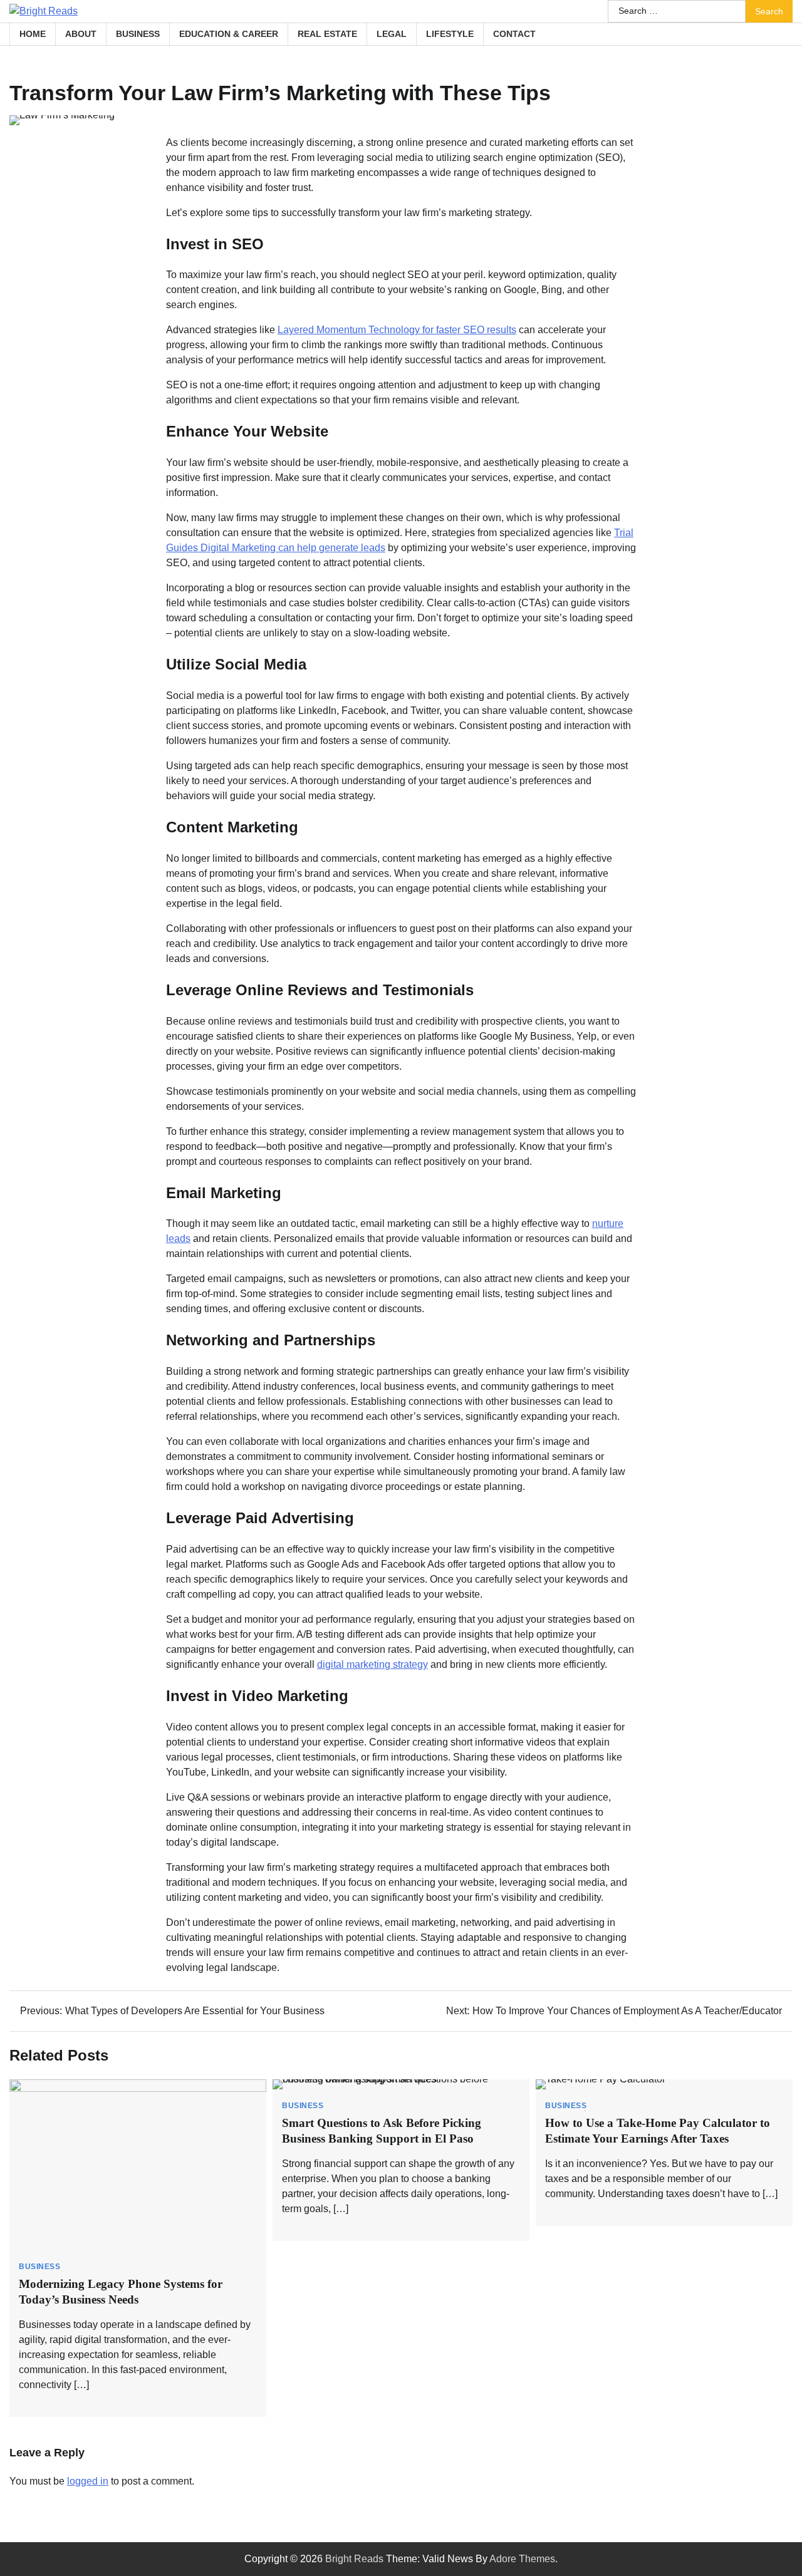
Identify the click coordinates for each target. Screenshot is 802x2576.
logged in (88, 2481)
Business (138, 34)
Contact (514, 34)
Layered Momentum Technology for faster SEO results (397, 330)
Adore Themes (522, 2559)
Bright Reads (354, 2559)
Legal (392, 34)
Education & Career (229, 34)
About (81, 34)
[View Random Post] (777, 34)
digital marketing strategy (372, 1664)
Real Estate (327, 34)
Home (33, 34)
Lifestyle (450, 34)
